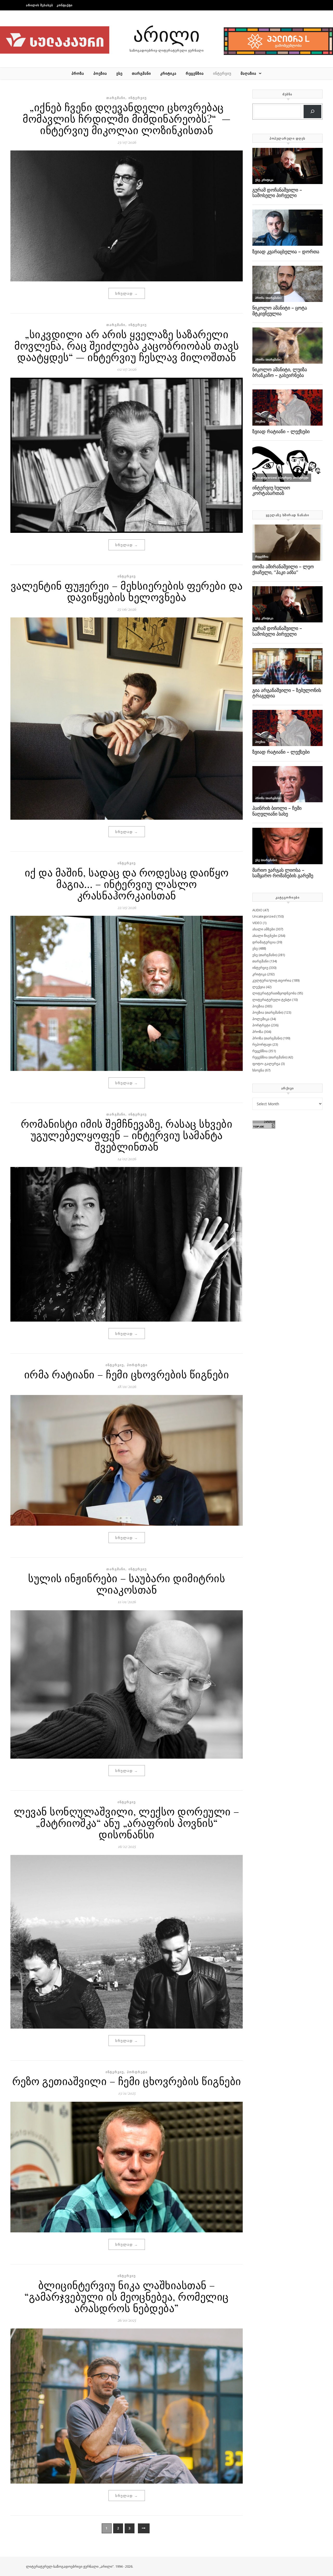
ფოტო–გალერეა (266, 1064)
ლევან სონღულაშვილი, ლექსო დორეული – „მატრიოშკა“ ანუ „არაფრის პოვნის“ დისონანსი (127, 1823)
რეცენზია (195, 73)
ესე (119, 73)
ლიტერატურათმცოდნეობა (274, 993)
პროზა (78, 73)
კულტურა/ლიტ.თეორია (272, 980)
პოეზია (100, 73)
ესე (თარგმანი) (265, 955)
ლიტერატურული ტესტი (272, 1000)
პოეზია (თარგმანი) (268, 1012)
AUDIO (257, 910)
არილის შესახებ (40, 5)
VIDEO (257, 923)
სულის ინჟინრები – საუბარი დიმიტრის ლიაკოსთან (127, 1584)
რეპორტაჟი (262, 1044)
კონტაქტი (65, 5)
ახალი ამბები (264, 929)
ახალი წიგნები (265, 936)
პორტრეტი (137, 1365)
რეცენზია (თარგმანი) (270, 1057)
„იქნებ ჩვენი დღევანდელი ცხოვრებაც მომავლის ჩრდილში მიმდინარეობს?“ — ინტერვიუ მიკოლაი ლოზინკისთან (127, 118)
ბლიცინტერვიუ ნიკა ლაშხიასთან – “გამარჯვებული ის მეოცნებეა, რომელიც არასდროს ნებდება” (127, 2296)
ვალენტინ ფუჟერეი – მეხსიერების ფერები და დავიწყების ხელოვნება (127, 591)
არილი (166, 34)
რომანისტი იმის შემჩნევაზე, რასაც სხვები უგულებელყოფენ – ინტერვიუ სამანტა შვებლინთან (127, 1135)
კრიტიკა (168, 73)
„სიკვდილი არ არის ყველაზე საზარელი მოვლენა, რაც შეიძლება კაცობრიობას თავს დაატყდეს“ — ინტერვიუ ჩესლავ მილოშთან (127, 345)
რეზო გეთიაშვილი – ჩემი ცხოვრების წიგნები (127, 2081)
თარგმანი (141, 73)
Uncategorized (264, 916)
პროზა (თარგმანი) (267, 1038)
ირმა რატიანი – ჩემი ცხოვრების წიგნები (127, 1374)
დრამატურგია (264, 942)
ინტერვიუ (222, 73)
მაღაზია (248, 73)
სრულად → (127, 293)
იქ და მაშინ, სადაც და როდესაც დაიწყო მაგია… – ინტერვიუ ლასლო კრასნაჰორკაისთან (127, 884)
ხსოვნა (258, 1070)
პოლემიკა (261, 1019)
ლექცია (259, 987)
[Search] (312, 112)
